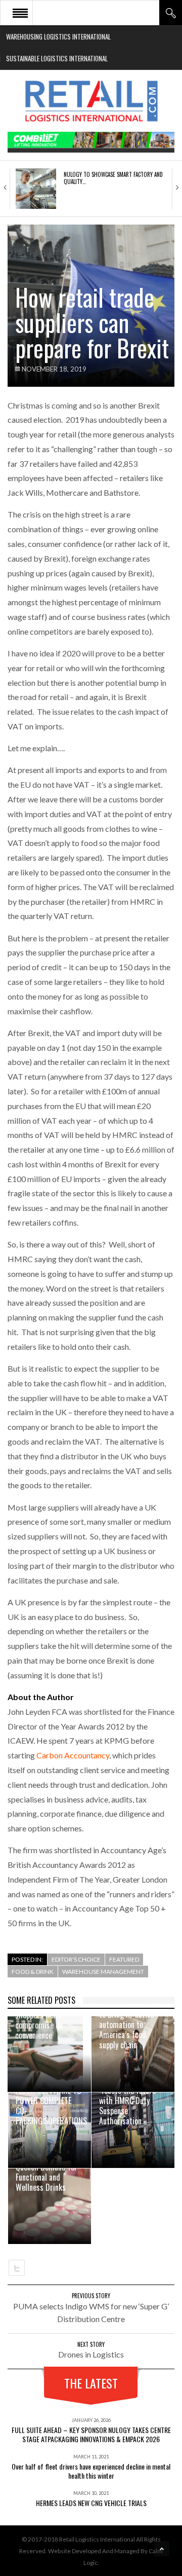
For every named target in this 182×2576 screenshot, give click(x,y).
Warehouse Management (103, 1972)
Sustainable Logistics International (57, 58)
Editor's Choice (76, 1959)
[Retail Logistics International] (91, 101)
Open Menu (20, 13)
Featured (124, 1959)
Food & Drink (33, 1972)
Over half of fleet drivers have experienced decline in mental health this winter (91, 2471)
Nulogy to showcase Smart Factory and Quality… (113, 178)
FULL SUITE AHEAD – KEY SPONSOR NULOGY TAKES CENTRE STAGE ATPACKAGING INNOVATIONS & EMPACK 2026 (91, 2434)
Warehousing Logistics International (58, 36)
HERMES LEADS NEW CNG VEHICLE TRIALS (91, 2503)
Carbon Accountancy (73, 1755)
